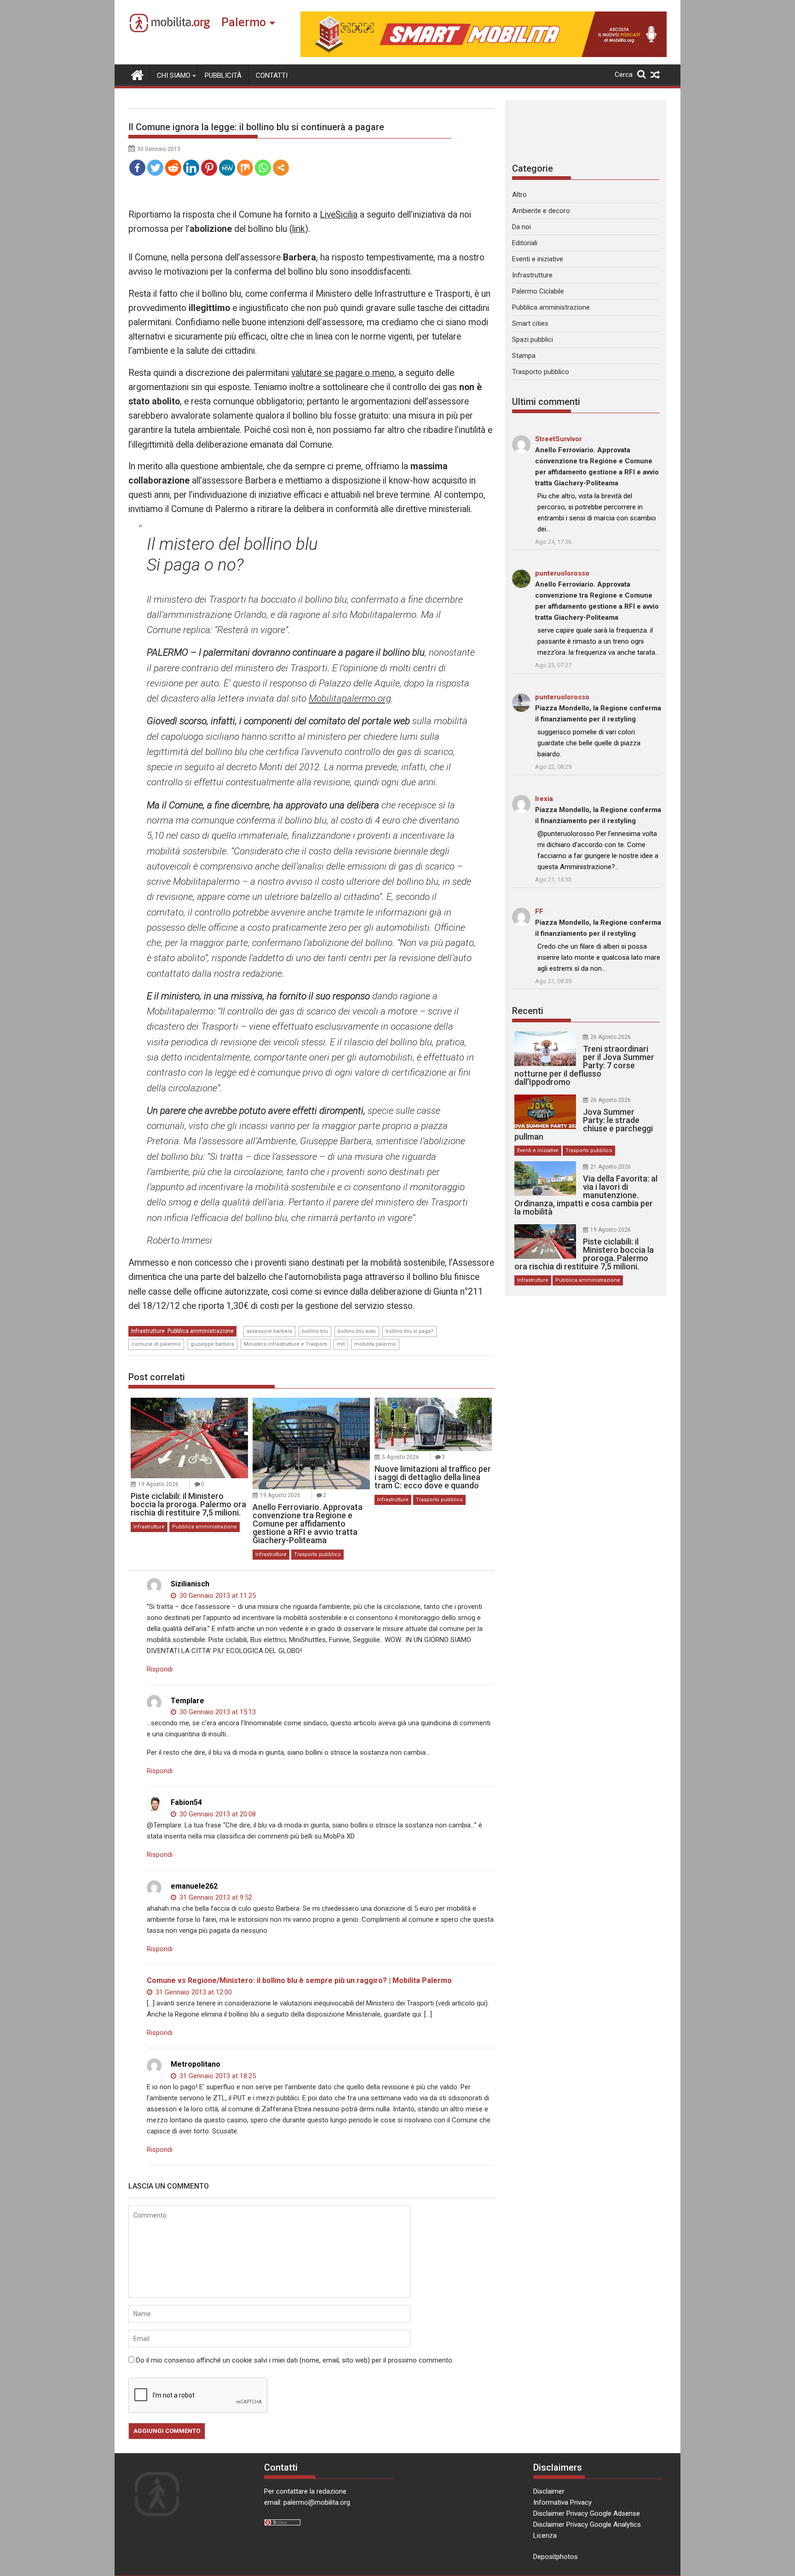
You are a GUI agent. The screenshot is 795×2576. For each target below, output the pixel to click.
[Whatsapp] (263, 168)
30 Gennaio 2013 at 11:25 (217, 1596)
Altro (519, 195)
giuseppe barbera (212, 1344)
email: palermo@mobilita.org (307, 2502)
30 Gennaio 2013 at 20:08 (217, 1814)
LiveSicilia (339, 215)
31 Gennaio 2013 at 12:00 (193, 1992)
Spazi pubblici (533, 340)
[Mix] (245, 168)
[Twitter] (155, 168)
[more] (281, 168)
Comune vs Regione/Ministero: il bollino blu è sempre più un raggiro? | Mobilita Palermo (299, 1980)
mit (341, 1344)
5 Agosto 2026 (400, 1457)
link (299, 229)
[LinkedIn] (191, 168)
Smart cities (530, 323)
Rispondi (160, 1669)
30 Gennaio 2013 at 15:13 (217, 1712)
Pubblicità (223, 75)
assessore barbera (269, 1331)
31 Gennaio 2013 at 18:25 (217, 2076)
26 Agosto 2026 (611, 1037)
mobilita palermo (375, 1344)
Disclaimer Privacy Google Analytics (587, 2524)
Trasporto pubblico (317, 1554)
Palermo (244, 22)
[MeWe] (227, 168)
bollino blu (315, 1331)
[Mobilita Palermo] (137, 74)
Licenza (545, 2536)
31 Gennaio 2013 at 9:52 (215, 1897)
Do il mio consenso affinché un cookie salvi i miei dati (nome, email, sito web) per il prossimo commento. (295, 2360)
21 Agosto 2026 (611, 1167)
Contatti (272, 75)
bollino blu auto (357, 1331)
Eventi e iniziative (538, 259)
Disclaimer (549, 2491)
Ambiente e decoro (541, 211)
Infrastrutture (148, 1331)
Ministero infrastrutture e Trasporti (285, 1344)
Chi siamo (174, 75)
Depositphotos (556, 2557)
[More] (281, 168)
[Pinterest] (209, 168)
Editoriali (525, 243)
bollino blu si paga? (409, 1331)
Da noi (521, 227)
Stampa (524, 356)
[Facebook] (137, 168)
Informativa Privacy (562, 2502)
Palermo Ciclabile (538, 291)
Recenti (528, 1011)
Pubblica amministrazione (201, 1331)
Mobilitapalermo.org (350, 698)
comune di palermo (156, 1344)
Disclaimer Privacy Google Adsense (587, 2513)
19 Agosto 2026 (158, 1484)
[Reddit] (173, 168)
